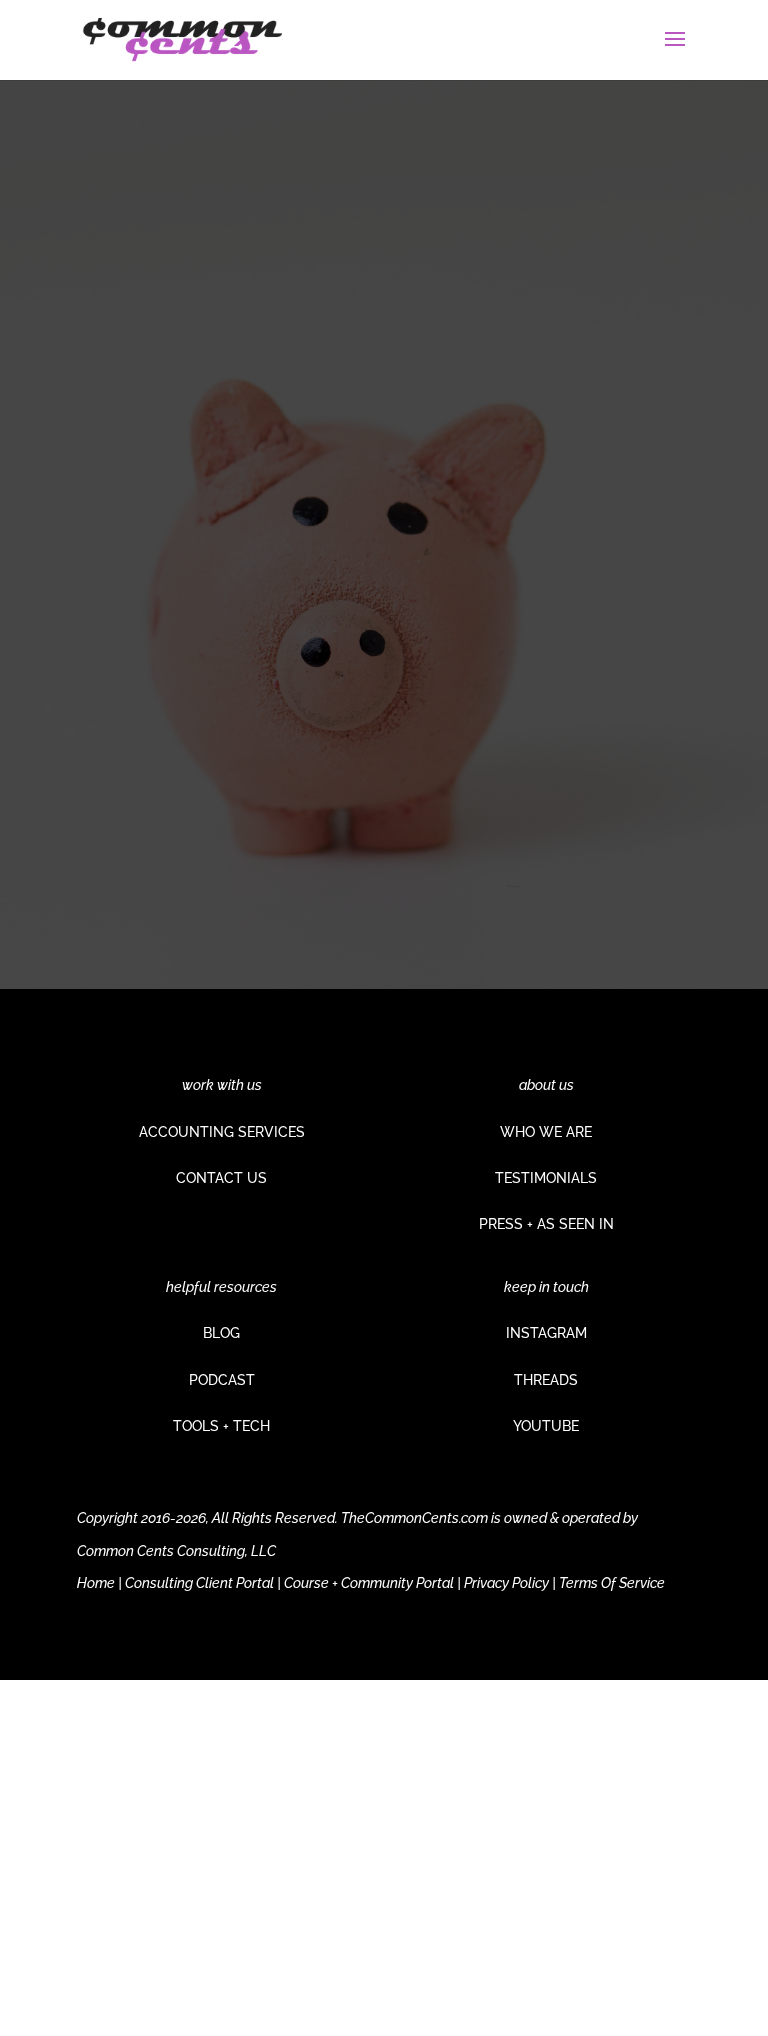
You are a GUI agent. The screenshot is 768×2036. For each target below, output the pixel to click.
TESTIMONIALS (546, 1178)
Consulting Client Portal (199, 1583)
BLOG (221, 1333)
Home (96, 1583)
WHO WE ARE (546, 1132)
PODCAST (222, 1380)
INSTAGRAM (546, 1333)
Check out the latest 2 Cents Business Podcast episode (360, 610)
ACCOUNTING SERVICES (222, 1132)
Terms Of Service (612, 1583)
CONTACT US (221, 1178)
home (324, 788)
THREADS (546, 1380)
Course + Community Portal (369, 1583)
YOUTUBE (546, 1426)
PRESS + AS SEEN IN (546, 1224)
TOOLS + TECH (221, 1426)
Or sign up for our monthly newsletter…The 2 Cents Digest (353, 708)
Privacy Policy (506, 1583)
